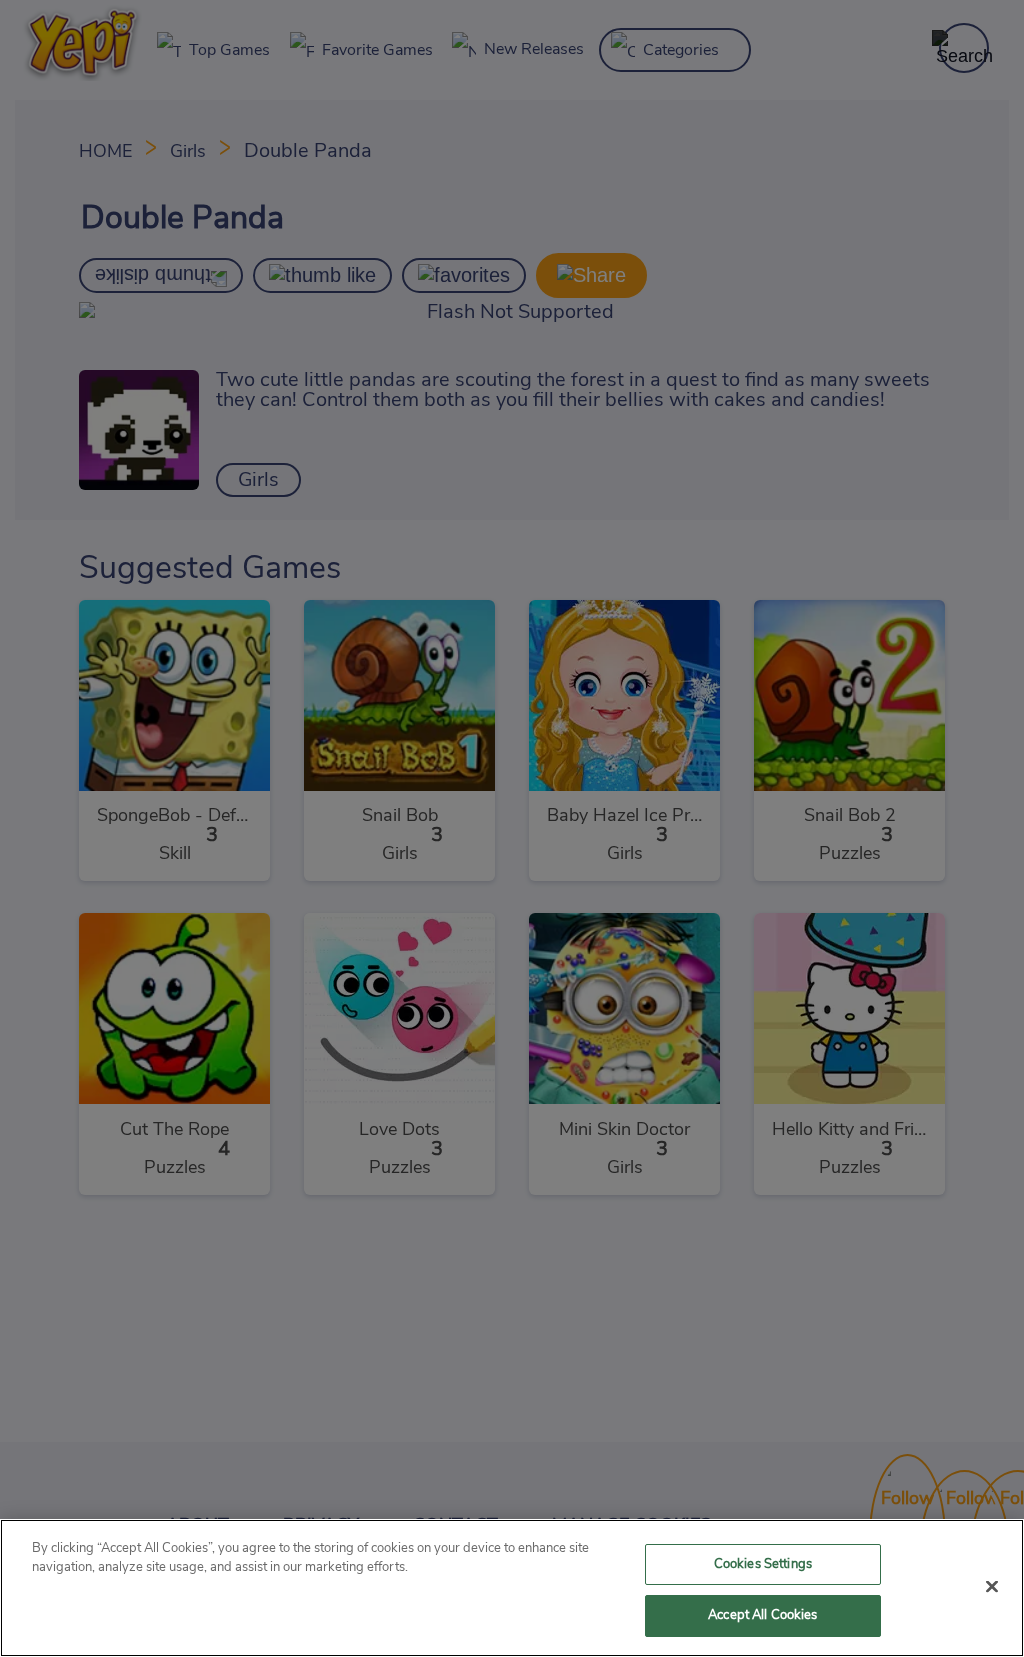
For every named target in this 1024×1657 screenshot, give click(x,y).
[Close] (992, 1586)
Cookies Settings (763, 1564)
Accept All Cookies (762, 1615)
